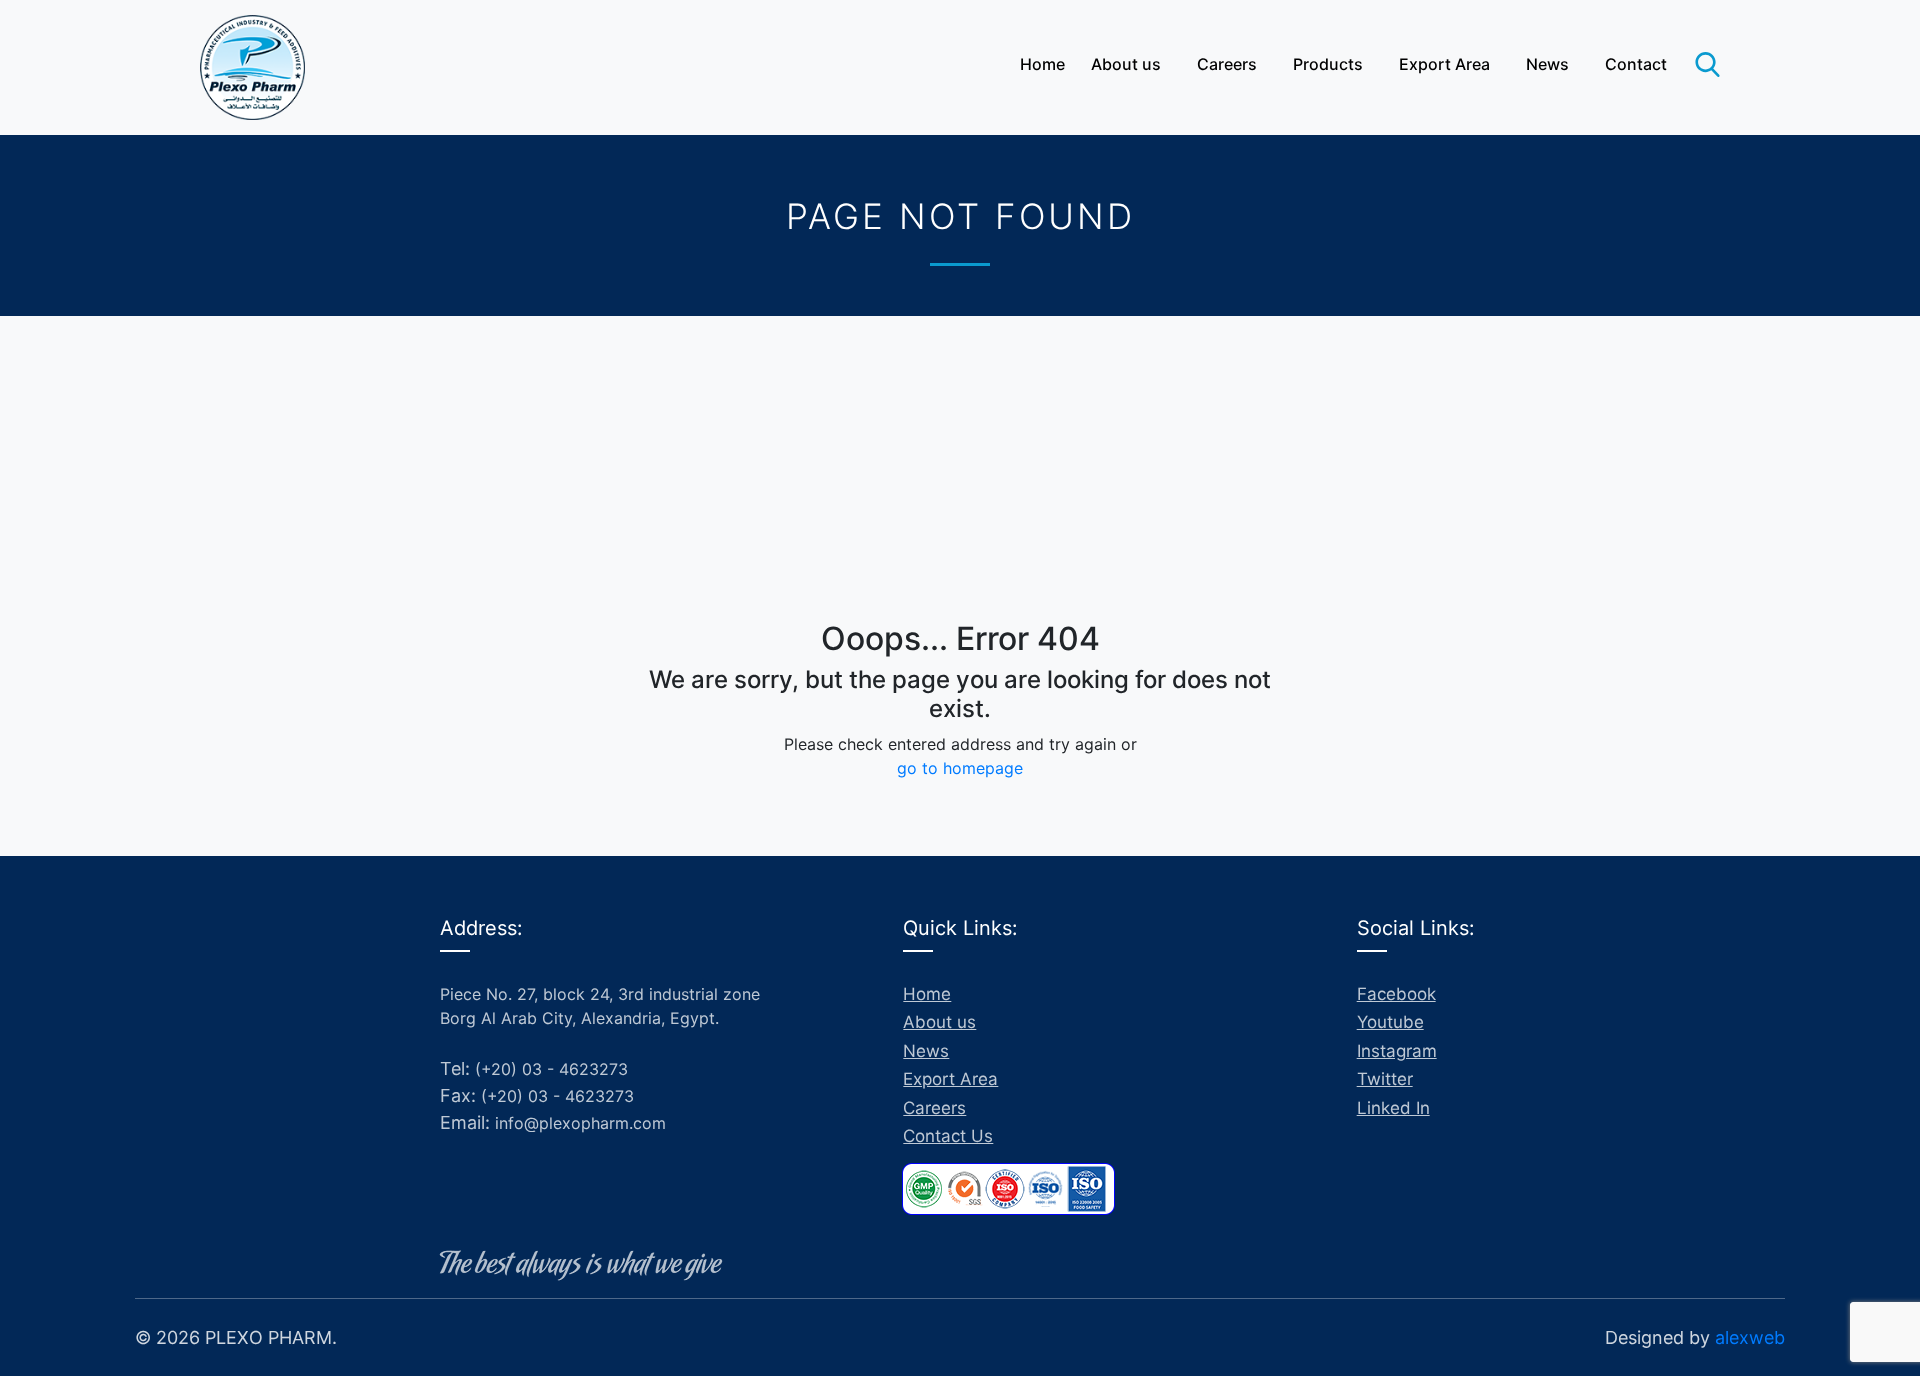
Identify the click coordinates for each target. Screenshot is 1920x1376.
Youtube (1390, 1022)
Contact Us (948, 1136)
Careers (1227, 64)
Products (1328, 64)
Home (1042, 64)
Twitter (1385, 1079)
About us (1126, 64)
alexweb (1750, 1337)
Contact (1636, 64)
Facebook (1396, 994)
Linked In (1393, 1108)
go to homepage (960, 768)
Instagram (1397, 1051)
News (1547, 64)
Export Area (1444, 64)
